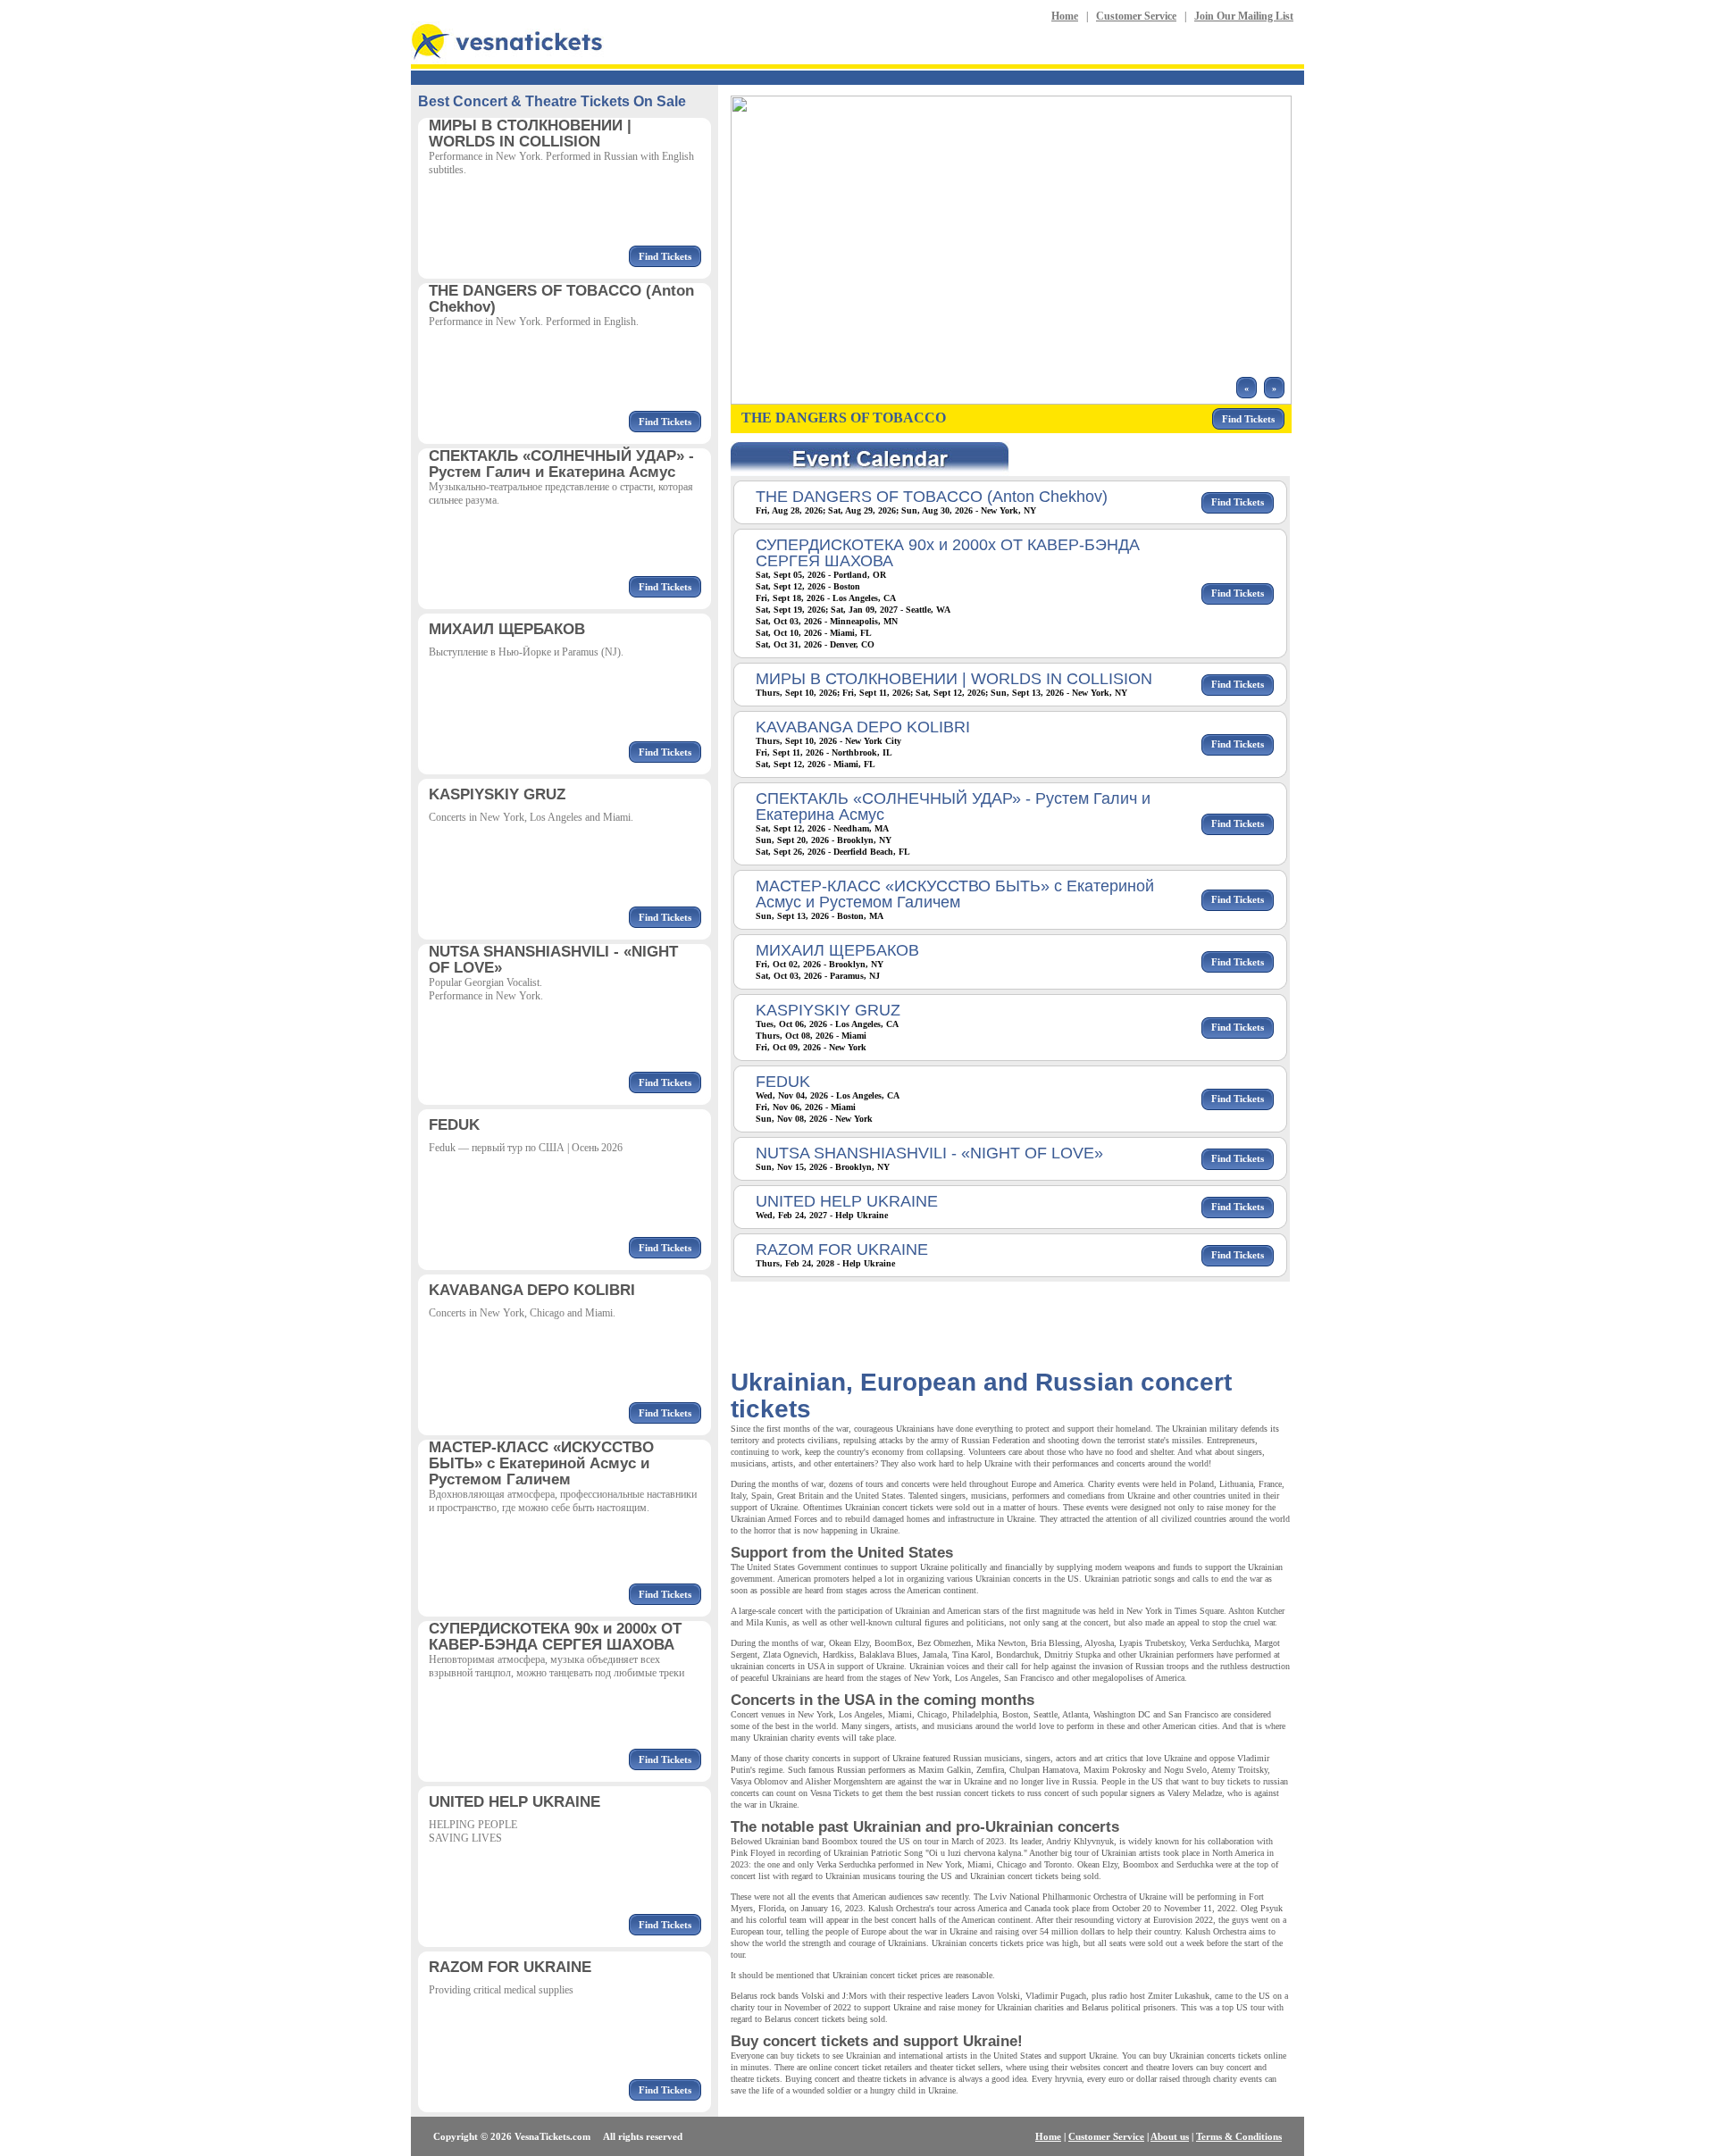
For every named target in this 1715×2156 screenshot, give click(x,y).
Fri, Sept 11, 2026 (876, 693)
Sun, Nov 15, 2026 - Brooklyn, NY (823, 1167)
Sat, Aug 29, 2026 (862, 510)
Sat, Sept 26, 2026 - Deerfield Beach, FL (833, 852)
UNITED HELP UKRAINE (847, 1201)
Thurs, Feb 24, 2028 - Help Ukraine (825, 1263)
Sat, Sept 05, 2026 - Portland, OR (821, 575)
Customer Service (1136, 16)
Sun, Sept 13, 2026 (1027, 693)
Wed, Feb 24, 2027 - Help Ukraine (822, 1215)
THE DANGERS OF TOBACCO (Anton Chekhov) (932, 497)
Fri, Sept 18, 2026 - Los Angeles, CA (826, 598)
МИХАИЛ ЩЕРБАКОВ (837, 950)
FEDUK (783, 1082)
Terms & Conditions (1239, 2136)
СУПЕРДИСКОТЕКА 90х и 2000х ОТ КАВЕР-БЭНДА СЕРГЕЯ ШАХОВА (948, 553)
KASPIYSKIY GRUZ (828, 1010)
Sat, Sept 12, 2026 (950, 693)
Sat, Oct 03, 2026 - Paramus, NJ (818, 976)
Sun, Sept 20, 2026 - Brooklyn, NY (824, 840)
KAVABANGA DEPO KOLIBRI (863, 727)
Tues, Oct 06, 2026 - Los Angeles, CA (827, 1024)
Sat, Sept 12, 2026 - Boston (808, 586)
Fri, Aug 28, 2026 (789, 510)
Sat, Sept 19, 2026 (791, 610)
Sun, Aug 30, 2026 (937, 510)
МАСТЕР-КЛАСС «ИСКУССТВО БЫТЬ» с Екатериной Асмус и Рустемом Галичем (955, 894)
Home (1065, 16)
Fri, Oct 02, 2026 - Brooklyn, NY (820, 964)
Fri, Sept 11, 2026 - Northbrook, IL (824, 752)
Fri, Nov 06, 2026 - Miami (806, 1107)
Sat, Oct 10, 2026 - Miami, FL (814, 633)
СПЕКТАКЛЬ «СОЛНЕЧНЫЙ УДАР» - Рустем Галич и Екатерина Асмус (953, 806)
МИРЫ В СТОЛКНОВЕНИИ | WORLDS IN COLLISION (954, 679)
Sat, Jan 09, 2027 (864, 610)
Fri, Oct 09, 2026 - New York (811, 1047)
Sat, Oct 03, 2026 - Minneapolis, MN (827, 621)
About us (1170, 2136)
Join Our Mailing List (1244, 16)
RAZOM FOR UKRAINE (842, 1249)
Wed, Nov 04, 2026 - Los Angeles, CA (828, 1095)
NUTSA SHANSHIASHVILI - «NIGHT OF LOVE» (929, 1153)
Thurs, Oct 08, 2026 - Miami (811, 1036)
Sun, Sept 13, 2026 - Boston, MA (820, 916)
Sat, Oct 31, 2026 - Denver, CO (815, 644)
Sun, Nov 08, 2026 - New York (814, 1119)
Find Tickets (665, 256)
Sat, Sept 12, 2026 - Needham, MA (822, 828)
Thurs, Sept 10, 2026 (796, 693)
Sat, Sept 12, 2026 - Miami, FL (816, 764)
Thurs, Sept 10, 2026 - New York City (828, 741)
